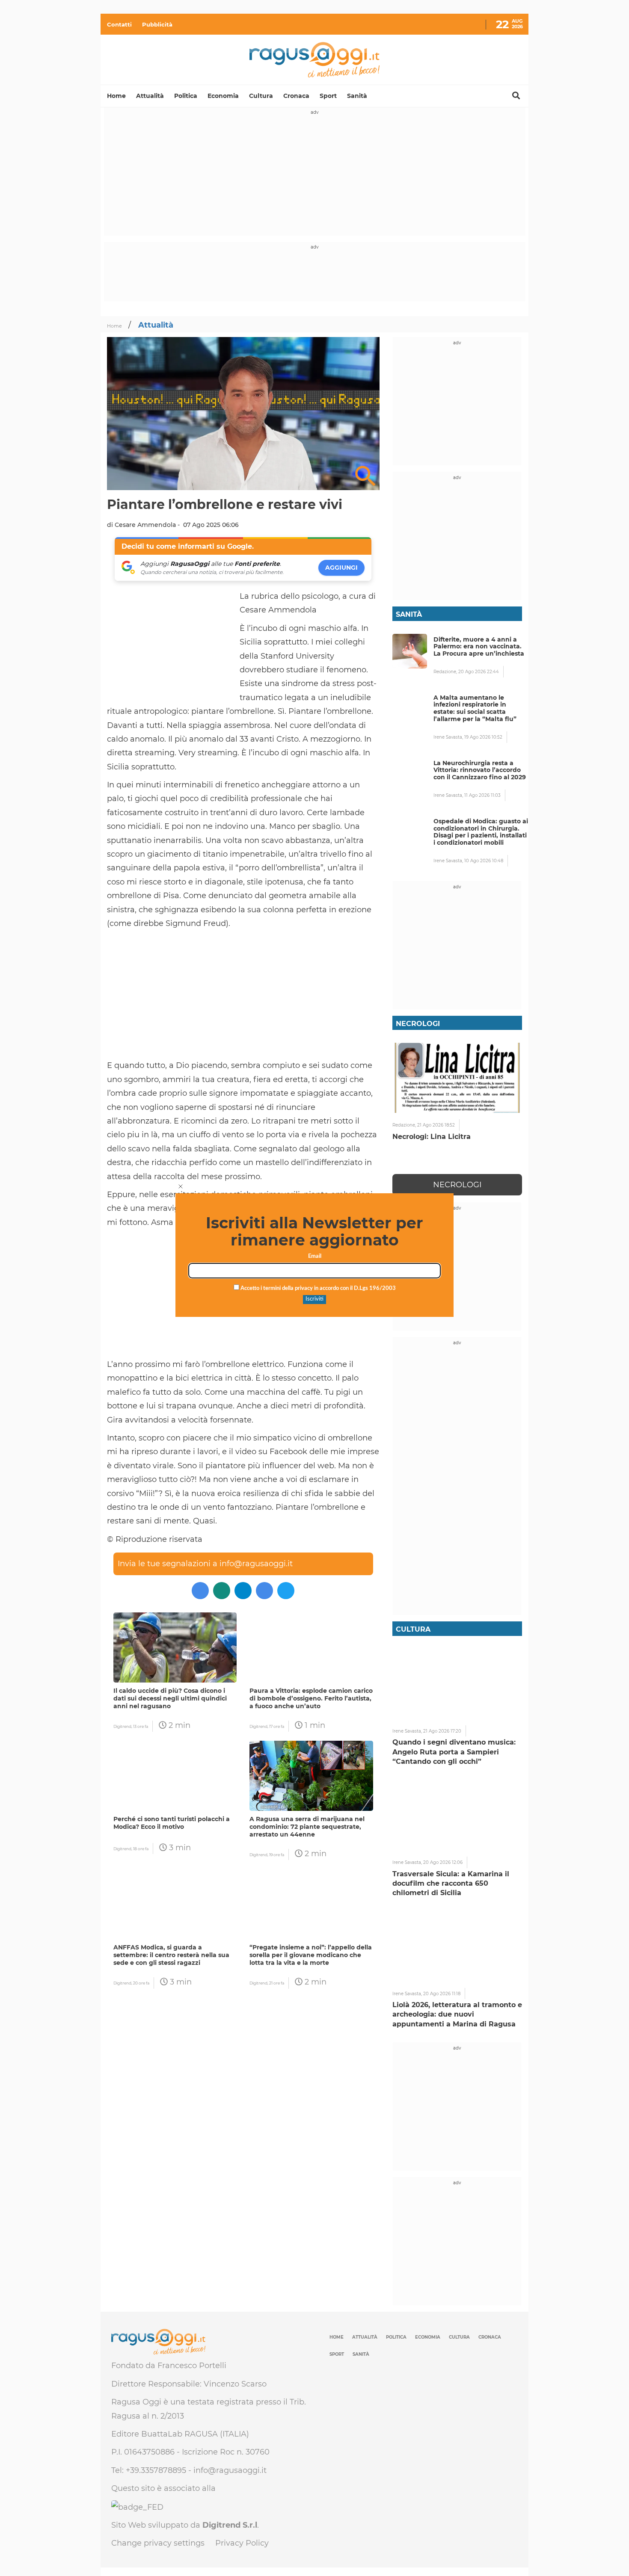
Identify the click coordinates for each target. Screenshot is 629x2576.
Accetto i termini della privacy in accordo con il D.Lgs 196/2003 (317, 1288)
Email (315, 1256)
